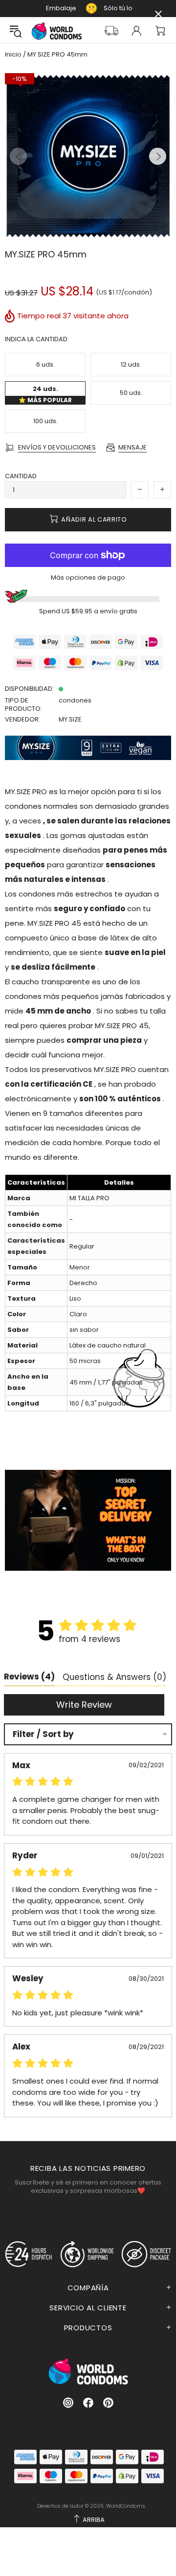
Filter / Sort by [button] (43, 1734)
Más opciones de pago (88, 577)
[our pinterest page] (108, 2403)
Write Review (84, 1705)
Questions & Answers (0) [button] (114, 1677)
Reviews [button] (29, 1677)
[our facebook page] (88, 2403)
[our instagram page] (68, 2403)
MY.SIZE (70, 719)
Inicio (13, 55)
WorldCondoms (57, 31)
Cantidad (21, 476)
